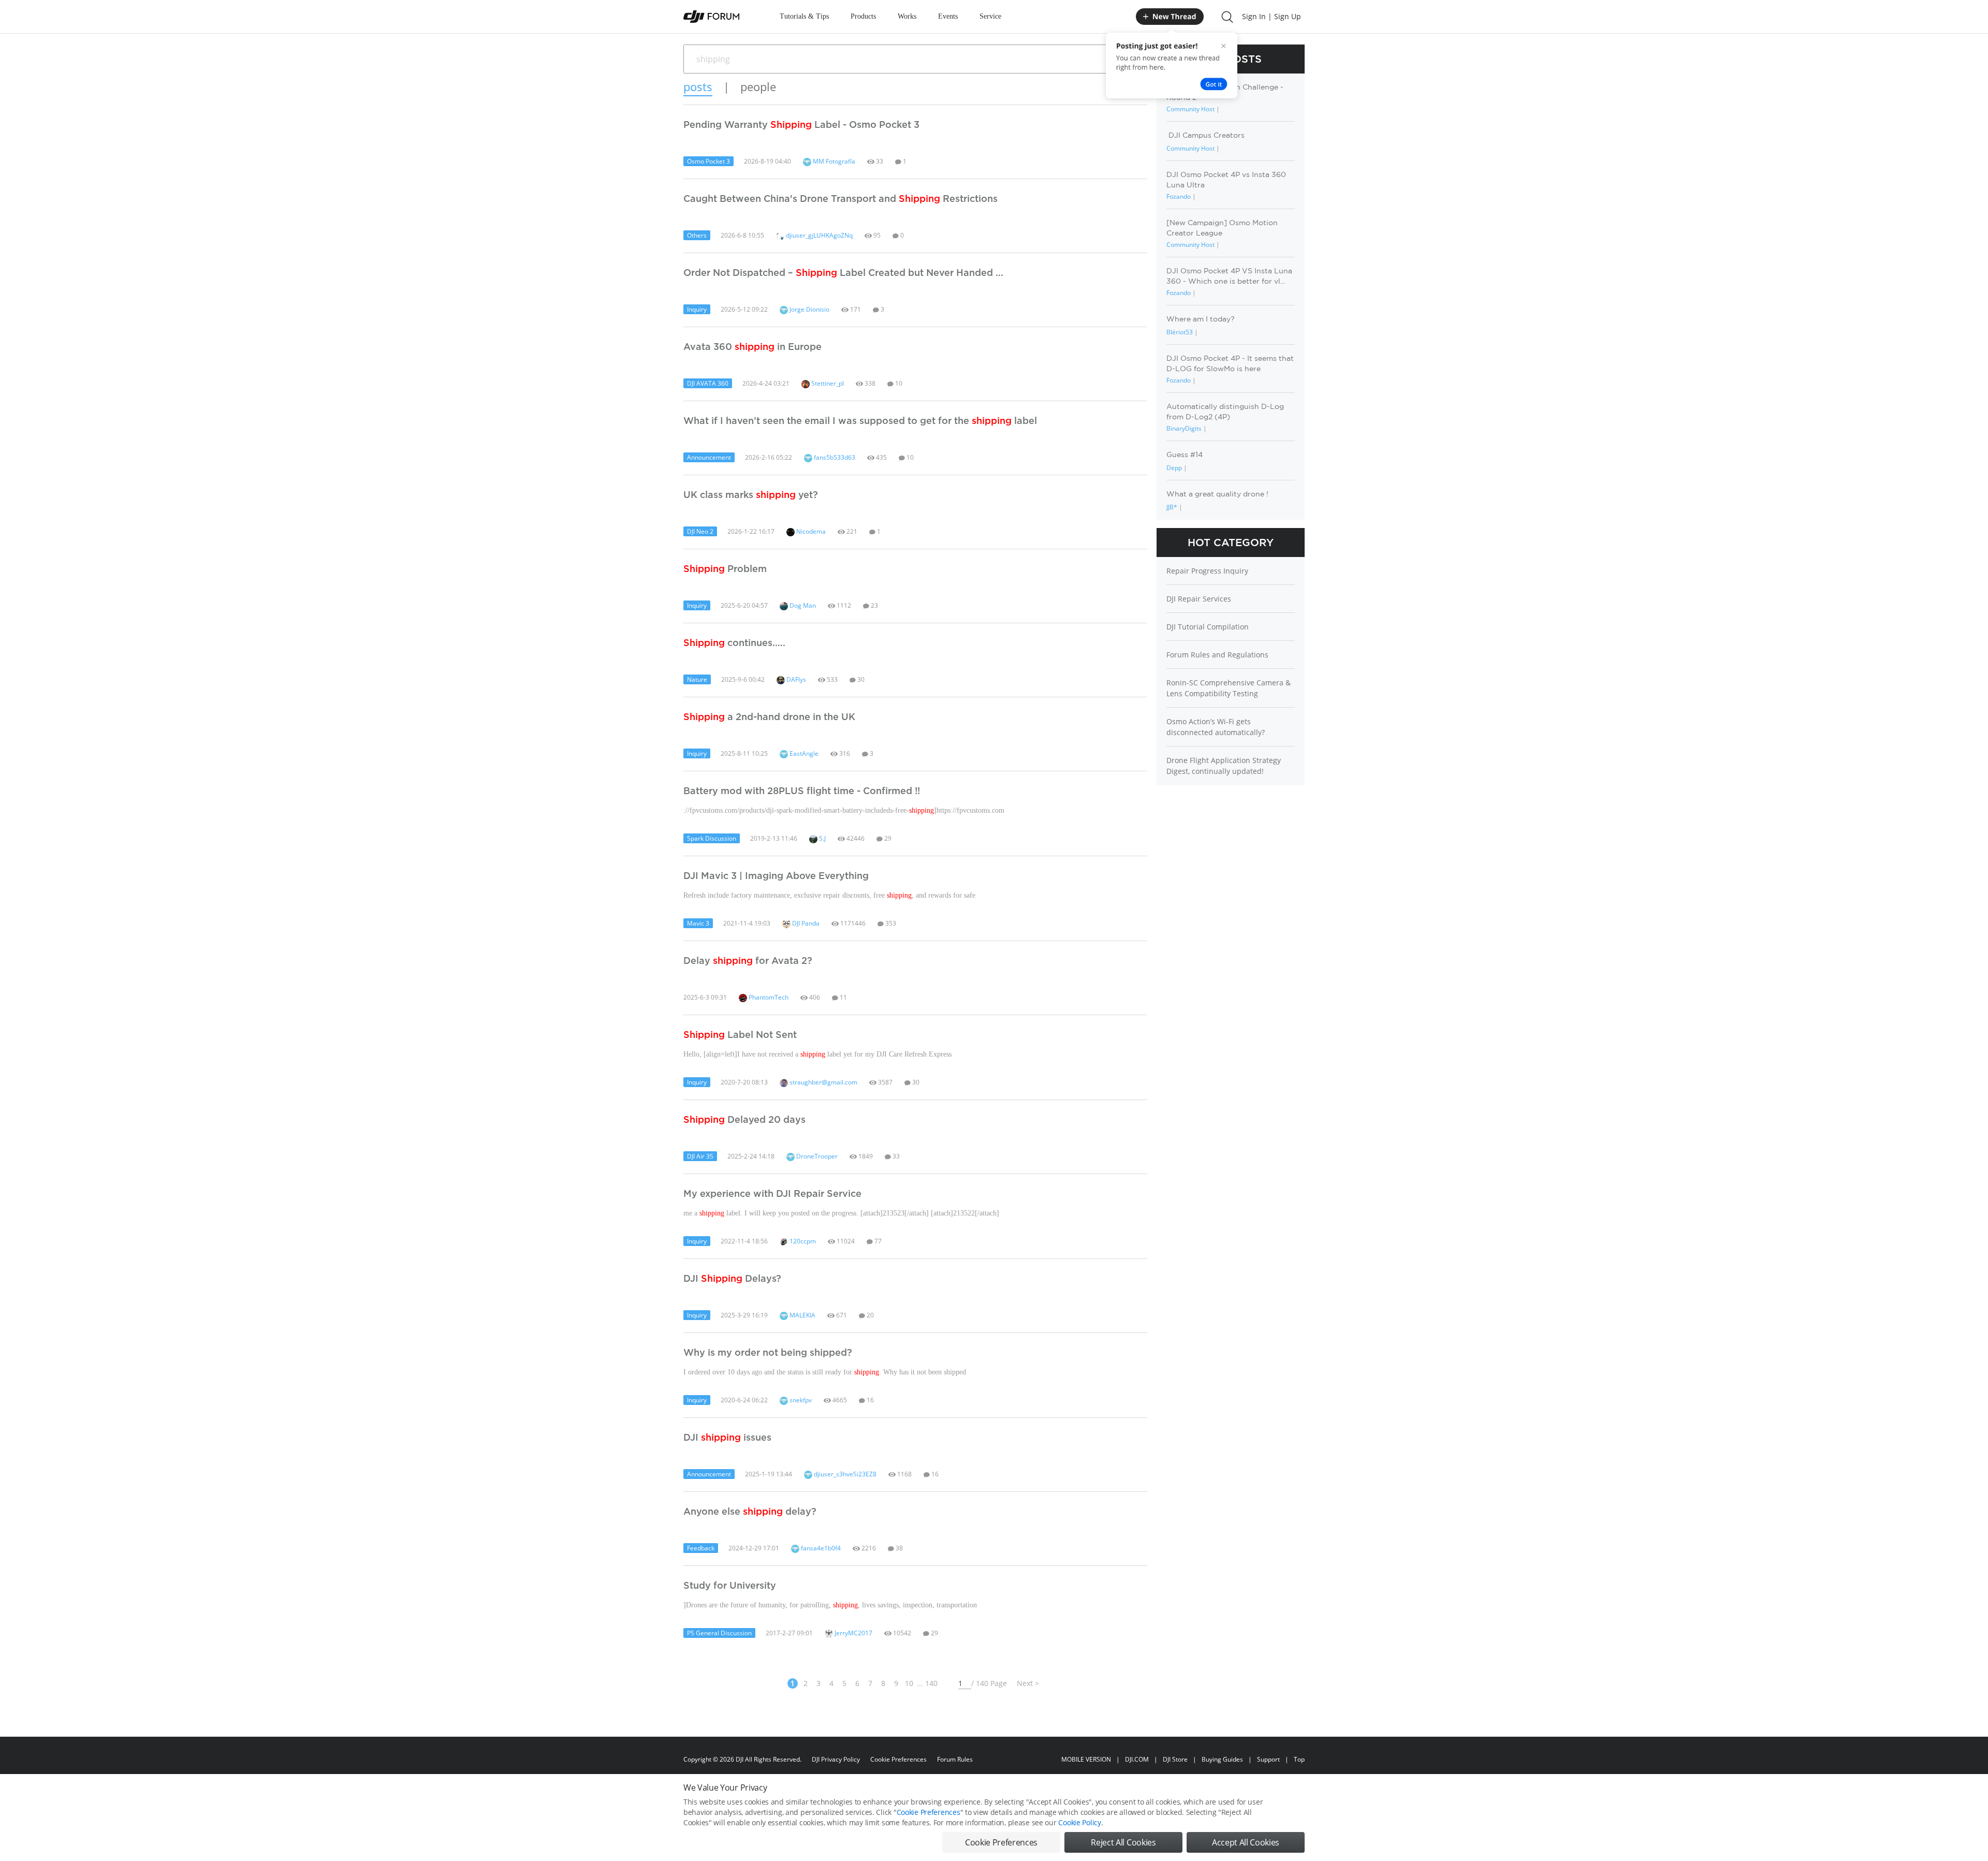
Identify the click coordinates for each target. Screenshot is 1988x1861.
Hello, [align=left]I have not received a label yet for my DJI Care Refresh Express (817, 1054)
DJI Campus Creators (1205, 135)
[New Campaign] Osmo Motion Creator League (1222, 228)
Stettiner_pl (827, 383)
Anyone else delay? (750, 1511)
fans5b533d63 (834, 457)
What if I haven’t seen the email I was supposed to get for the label (860, 420)
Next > (1028, 1683)
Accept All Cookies (1246, 1842)
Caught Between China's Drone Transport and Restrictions (840, 198)
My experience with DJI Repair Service (772, 1193)
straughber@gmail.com (823, 1082)
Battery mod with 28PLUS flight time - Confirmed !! (802, 790)
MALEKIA (802, 1315)
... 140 (927, 1683)
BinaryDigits (1184, 428)
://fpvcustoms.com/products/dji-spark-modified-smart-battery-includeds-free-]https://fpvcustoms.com (844, 810)
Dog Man (802, 605)
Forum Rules (955, 1759)
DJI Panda (805, 923)
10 (909, 1683)
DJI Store (1175, 1759)
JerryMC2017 (853, 1633)
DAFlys (795, 679)
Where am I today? (1201, 319)
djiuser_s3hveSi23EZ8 (844, 1474)
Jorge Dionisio (809, 309)
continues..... (734, 642)
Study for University (730, 1585)
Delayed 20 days (744, 1119)
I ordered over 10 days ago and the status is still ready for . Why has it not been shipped (825, 1372)
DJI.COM (1137, 1759)
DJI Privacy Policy (836, 1759)
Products (863, 16)
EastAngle (803, 753)
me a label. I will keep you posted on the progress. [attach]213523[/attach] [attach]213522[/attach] (841, 1213)
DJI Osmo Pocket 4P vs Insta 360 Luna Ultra (1226, 179)
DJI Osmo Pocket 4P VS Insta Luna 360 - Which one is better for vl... (1229, 276)
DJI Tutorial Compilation (1208, 627)
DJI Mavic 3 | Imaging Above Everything (776, 875)
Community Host (1190, 109)
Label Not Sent (740, 1034)
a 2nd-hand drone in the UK (769, 716)
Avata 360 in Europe (752, 346)
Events (948, 16)
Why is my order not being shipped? (768, 1352)
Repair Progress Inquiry (1207, 571)
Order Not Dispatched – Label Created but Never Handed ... (843, 272)
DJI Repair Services (1199, 599)
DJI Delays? (732, 1278)
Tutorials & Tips (804, 16)
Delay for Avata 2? (748, 960)
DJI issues (727, 1437)
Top (1299, 1759)
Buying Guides (1222, 1759)
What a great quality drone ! (1217, 494)
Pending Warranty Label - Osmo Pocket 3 (801, 124)
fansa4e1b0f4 (820, 1548)
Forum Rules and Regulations (1217, 655)
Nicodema (810, 531)
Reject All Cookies (1123, 1842)
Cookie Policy (1079, 1822)
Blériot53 (1180, 332)
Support (1268, 1759)
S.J (822, 838)
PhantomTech (768, 997)
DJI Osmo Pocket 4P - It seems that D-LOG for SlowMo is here (1230, 363)
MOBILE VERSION (1086, 1759)
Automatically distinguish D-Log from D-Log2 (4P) (1225, 411)
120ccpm (802, 1241)
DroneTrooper (816, 1156)
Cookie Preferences (898, 1759)
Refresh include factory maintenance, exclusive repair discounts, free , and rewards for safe (829, 895)
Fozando (1179, 196)
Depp (1174, 468)
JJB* (1172, 507)
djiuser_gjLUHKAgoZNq (818, 235)
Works (907, 16)
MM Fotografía (833, 161)
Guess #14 (1185, 455)
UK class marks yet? (751, 494)
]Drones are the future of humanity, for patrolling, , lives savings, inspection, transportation (830, 1605)
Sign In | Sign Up (1271, 16)
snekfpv (800, 1400)
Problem (725, 568)
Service (990, 16)
